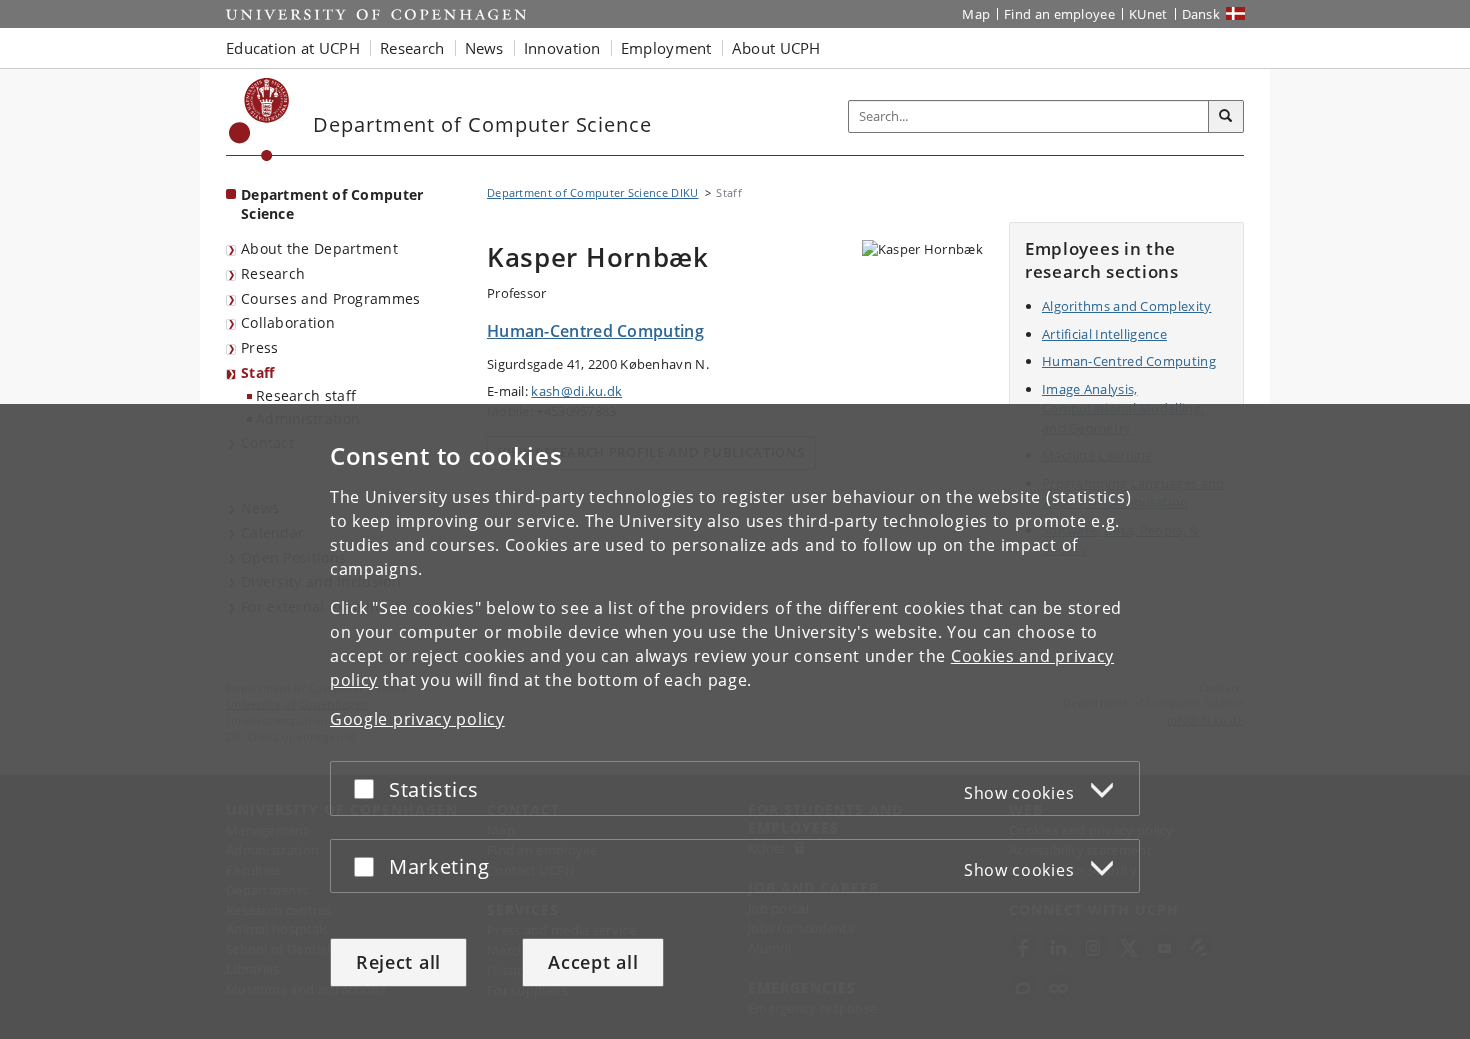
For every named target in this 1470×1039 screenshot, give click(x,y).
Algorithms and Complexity (1127, 306)
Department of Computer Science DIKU (593, 192)
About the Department (319, 248)
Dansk (1201, 14)
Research (273, 273)
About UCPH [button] (776, 48)
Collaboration (288, 322)
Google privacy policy (417, 719)
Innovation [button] (562, 48)
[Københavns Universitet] (259, 119)
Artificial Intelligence (1104, 334)
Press (260, 347)
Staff (258, 372)
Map (976, 14)
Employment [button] (666, 48)
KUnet (1148, 14)
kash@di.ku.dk (576, 391)
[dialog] (735, 721)
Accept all (593, 962)
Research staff (306, 395)
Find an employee (1059, 14)
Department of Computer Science (332, 204)
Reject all (398, 962)
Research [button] (412, 48)
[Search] (1226, 117)
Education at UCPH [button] (293, 48)
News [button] (484, 48)
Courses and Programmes (331, 298)
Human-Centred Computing (1129, 361)
